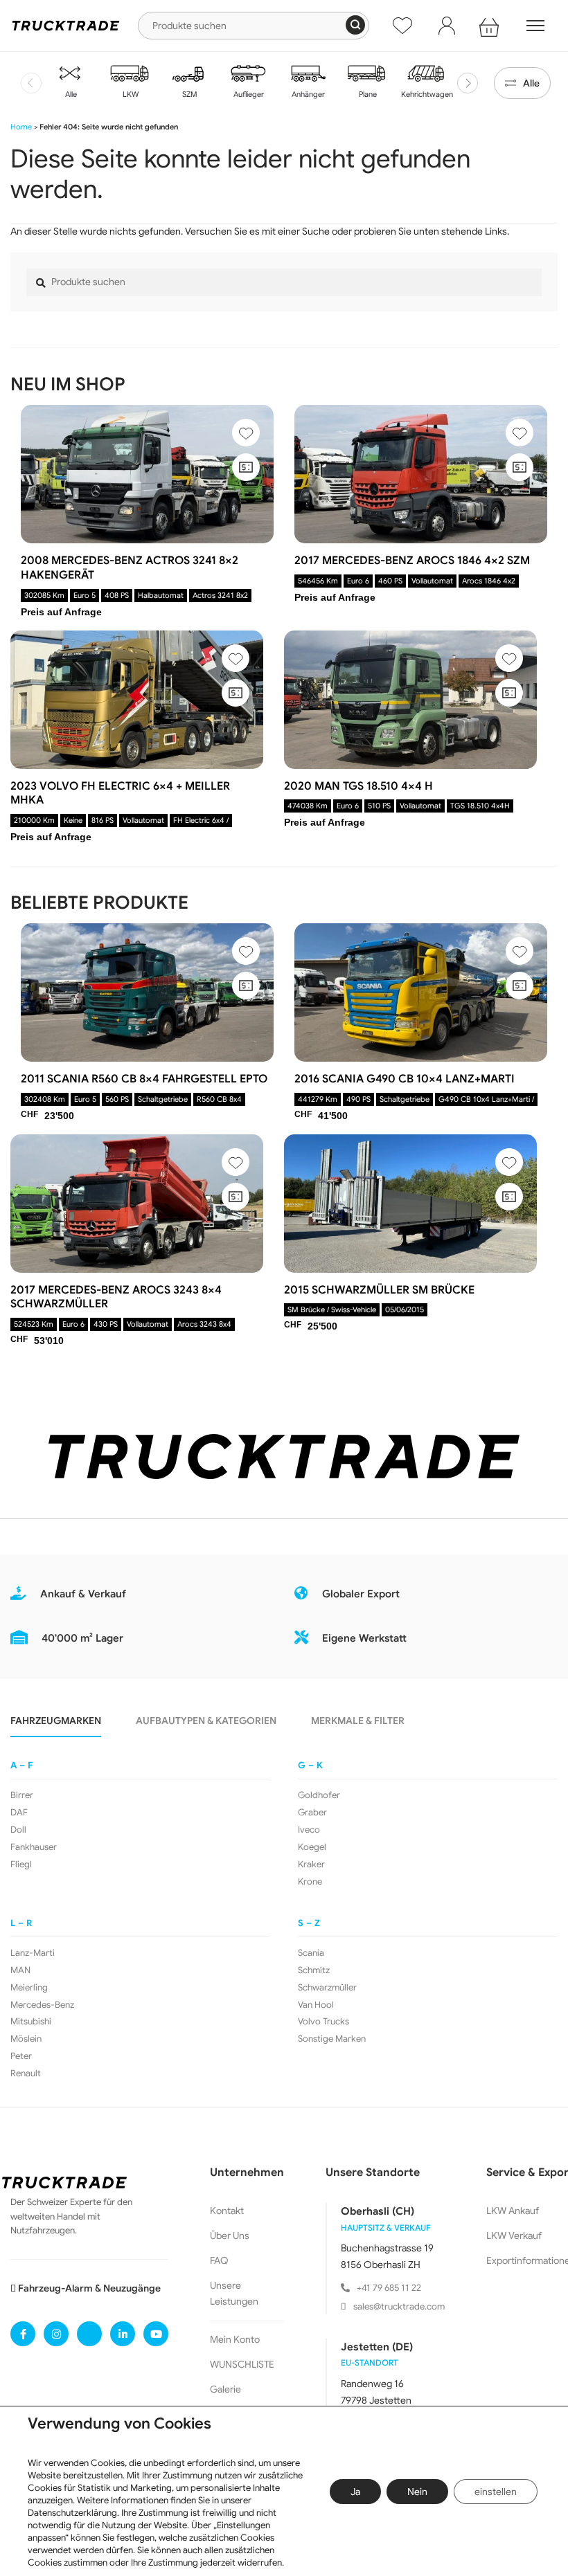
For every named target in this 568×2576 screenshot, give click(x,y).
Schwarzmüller (327, 1988)
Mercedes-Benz (42, 2005)
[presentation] (31, 83)
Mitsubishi (31, 2022)
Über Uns (230, 2235)
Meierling (29, 1988)
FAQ (219, 2260)
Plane (367, 94)
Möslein (26, 2039)
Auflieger (248, 94)
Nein (417, 2492)
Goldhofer (319, 1795)
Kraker (311, 1865)
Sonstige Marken (332, 2039)
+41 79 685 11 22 (389, 2288)
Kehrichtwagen (426, 94)
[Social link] (23, 2334)
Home (21, 127)
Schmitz (314, 1970)
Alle (70, 94)
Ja (355, 2492)
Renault (26, 2074)
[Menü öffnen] (535, 26)
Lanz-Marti (33, 1953)
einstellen (496, 2492)
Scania (311, 1953)
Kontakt (227, 2211)
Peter (21, 2056)
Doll (18, 1830)
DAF (19, 1813)
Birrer (22, 1795)
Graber (312, 1813)
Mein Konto (235, 2339)
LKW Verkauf (514, 2235)
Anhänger (307, 94)
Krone (310, 1882)
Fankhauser (34, 1847)
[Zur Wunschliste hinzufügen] (246, 433)
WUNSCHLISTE (242, 2364)
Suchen (355, 25)
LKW (130, 94)
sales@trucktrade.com (399, 2306)
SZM (189, 94)
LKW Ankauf (513, 2211)
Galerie (225, 2389)
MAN (20, 1970)
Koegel (312, 1847)
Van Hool (316, 2005)
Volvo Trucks (323, 2022)
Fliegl (21, 1865)
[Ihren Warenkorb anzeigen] (491, 26)
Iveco (309, 1830)
